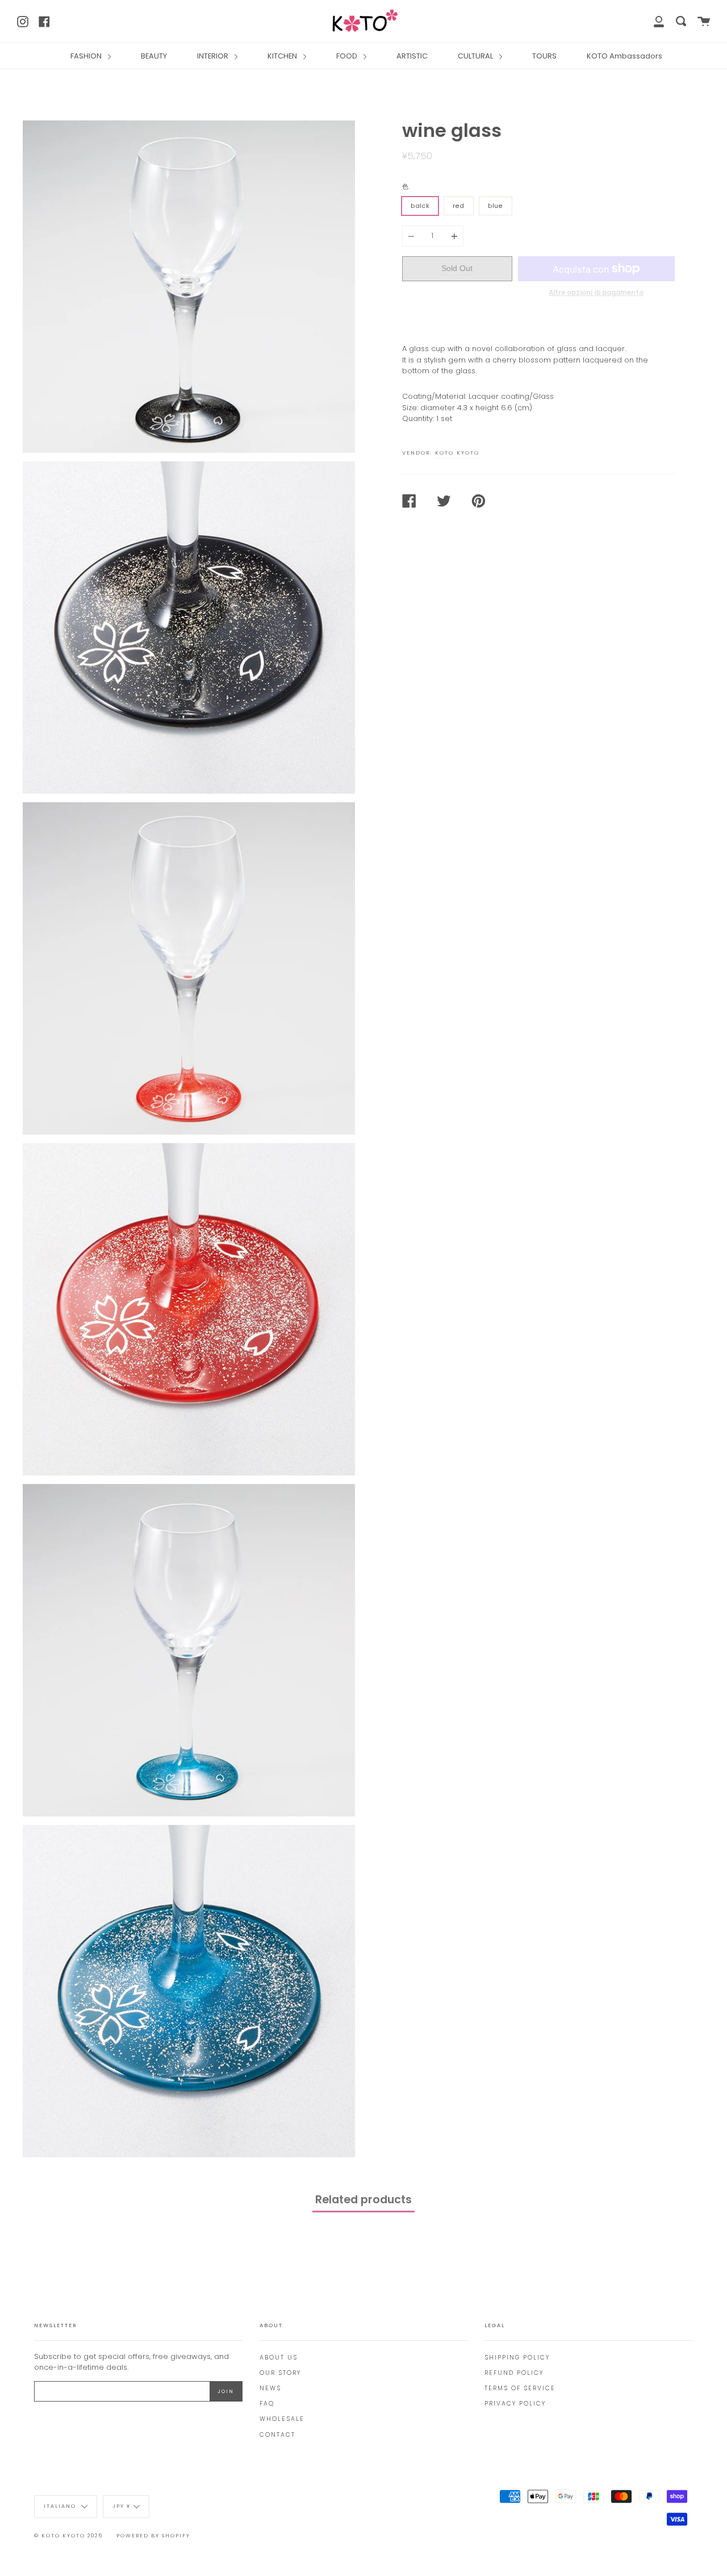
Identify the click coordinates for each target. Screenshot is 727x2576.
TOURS (544, 56)
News (270, 2388)
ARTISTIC (412, 56)
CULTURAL (476, 56)
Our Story (280, 2373)
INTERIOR (214, 56)
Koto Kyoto (457, 453)
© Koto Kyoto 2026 (68, 2536)
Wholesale (282, 2419)
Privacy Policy (515, 2404)
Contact (277, 2435)
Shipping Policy (517, 2358)
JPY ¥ (122, 2507)
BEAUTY (154, 56)
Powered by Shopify (153, 2536)
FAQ (267, 2404)
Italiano (61, 2507)
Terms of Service (520, 2388)
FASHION (87, 56)
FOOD (348, 56)
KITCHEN (283, 56)
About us (279, 2358)
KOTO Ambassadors (624, 56)
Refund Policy (514, 2373)
